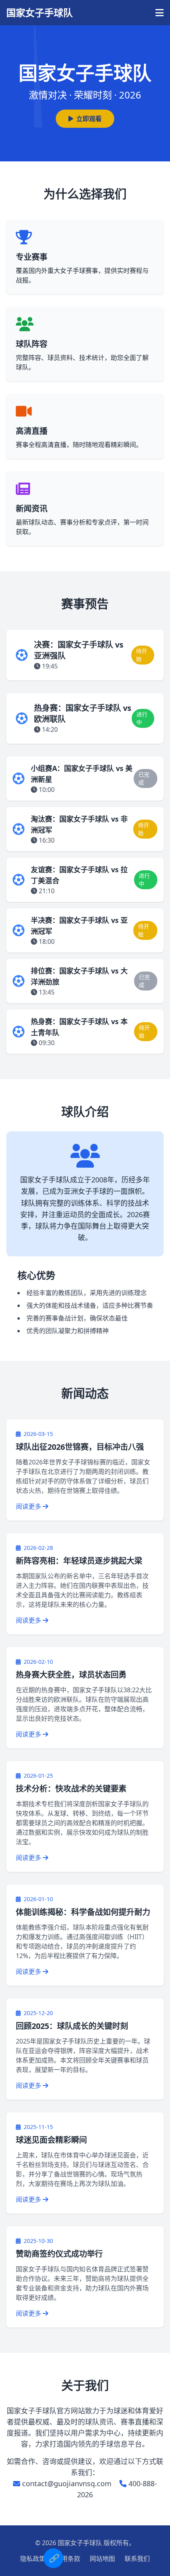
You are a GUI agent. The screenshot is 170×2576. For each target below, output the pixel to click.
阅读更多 (29, 1506)
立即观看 (89, 119)
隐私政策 (33, 2559)
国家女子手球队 (40, 13)
